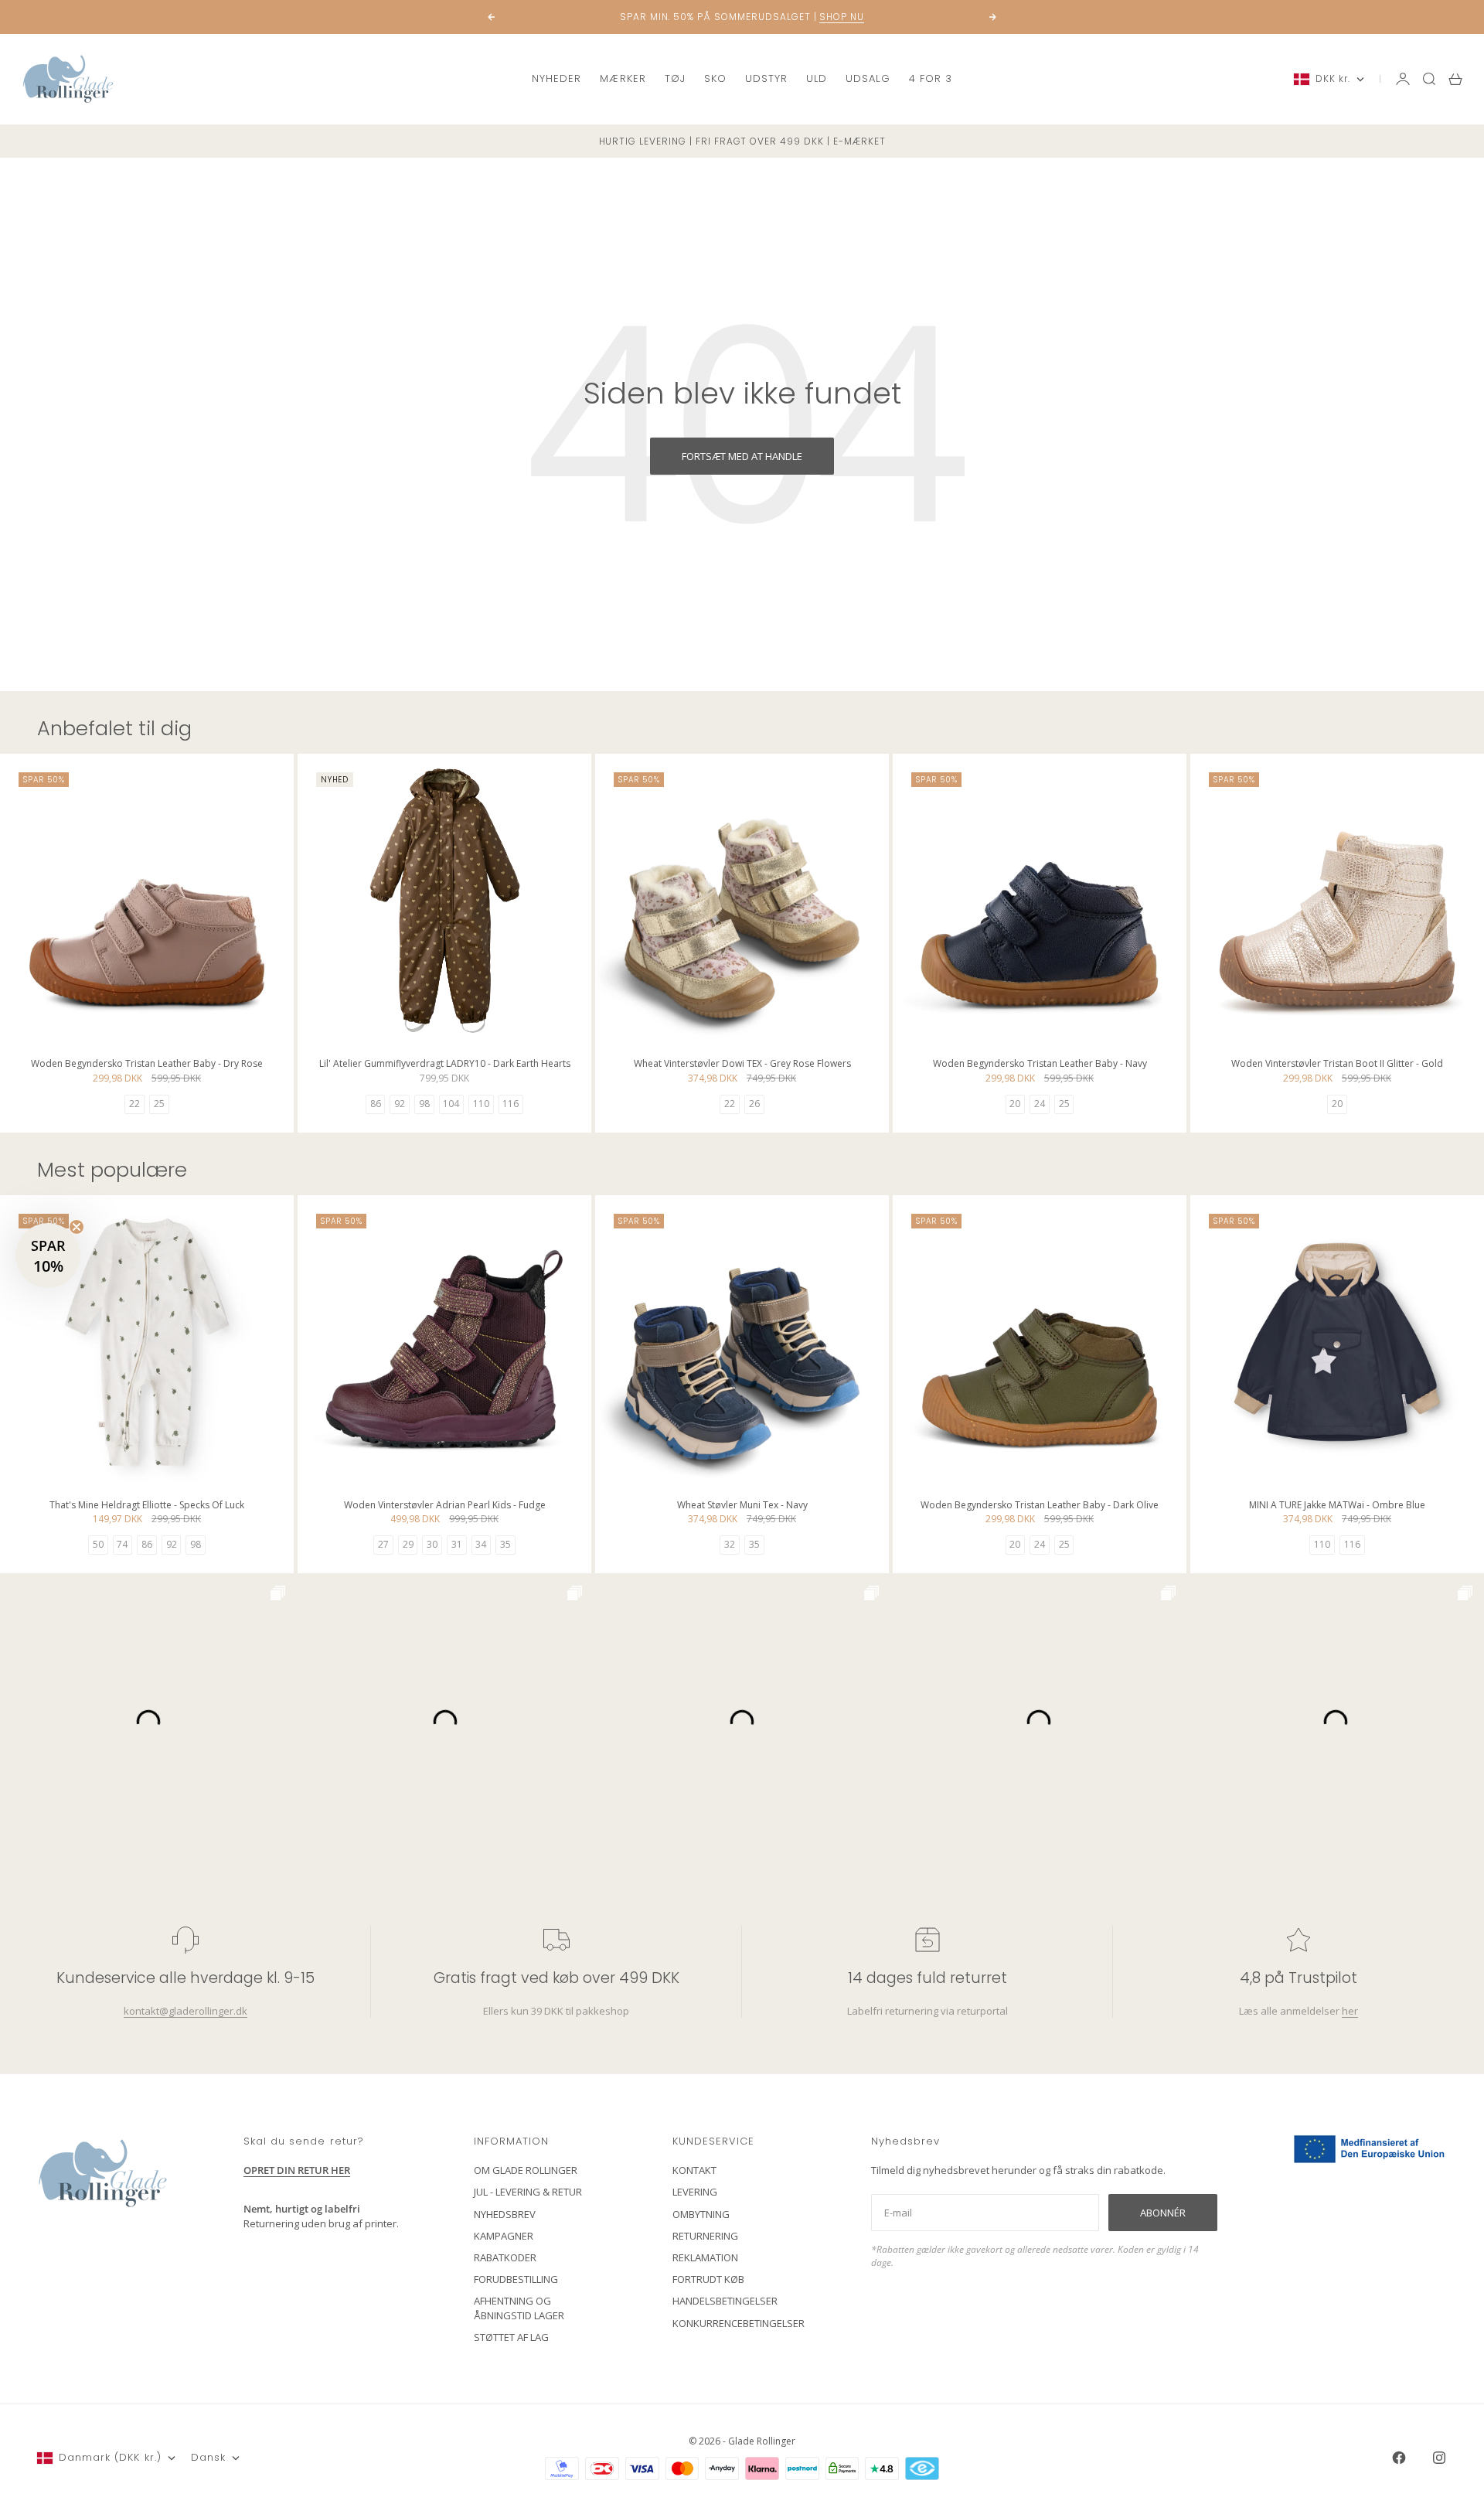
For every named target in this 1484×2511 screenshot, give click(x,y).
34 (481, 1544)
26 (754, 1104)
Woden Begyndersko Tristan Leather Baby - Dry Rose (147, 1065)
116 (511, 1104)
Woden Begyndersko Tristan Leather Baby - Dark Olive (1040, 1506)
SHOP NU (842, 17)
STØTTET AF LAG (511, 2337)
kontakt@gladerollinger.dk (185, 2011)
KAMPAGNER (504, 2236)
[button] (48, 1255)
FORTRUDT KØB (708, 2279)
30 (432, 1544)
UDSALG (868, 78)
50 (98, 1544)
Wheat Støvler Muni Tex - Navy (742, 1506)
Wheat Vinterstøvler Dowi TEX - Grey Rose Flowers (742, 1065)
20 (1015, 1104)
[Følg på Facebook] (1399, 2458)
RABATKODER (505, 2257)
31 (457, 1544)
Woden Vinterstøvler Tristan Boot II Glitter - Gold (1337, 1065)
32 (730, 1544)
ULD (817, 78)
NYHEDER (556, 78)
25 (159, 1104)
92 (400, 1104)
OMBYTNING (701, 2214)
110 (481, 1104)
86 (376, 1104)
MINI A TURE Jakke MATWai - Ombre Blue (1337, 1506)
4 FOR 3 (931, 78)
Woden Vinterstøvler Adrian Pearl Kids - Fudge (445, 1506)
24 (1040, 1104)
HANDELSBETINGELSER (725, 2301)
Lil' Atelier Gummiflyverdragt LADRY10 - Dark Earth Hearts (445, 1065)
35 (505, 1544)
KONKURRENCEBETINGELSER (739, 2323)
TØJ (675, 78)
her (1350, 2011)
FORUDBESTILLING (516, 2279)
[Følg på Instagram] (1439, 2458)
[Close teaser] (77, 1227)
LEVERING (695, 2192)
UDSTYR (766, 78)
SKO (715, 78)
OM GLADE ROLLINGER (526, 2170)
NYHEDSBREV (505, 2214)
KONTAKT (694, 2170)
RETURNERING (705, 2236)
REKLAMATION (705, 2257)
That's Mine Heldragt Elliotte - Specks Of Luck (147, 1506)
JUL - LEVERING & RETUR (528, 2192)
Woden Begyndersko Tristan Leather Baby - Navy (1040, 1065)
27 (383, 1544)
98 (424, 1104)
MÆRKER (623, 78)
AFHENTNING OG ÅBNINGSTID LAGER (519, 2308)
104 (451, 1104)
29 (408, 1544)
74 (122, 1544)
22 (134, 1104)
